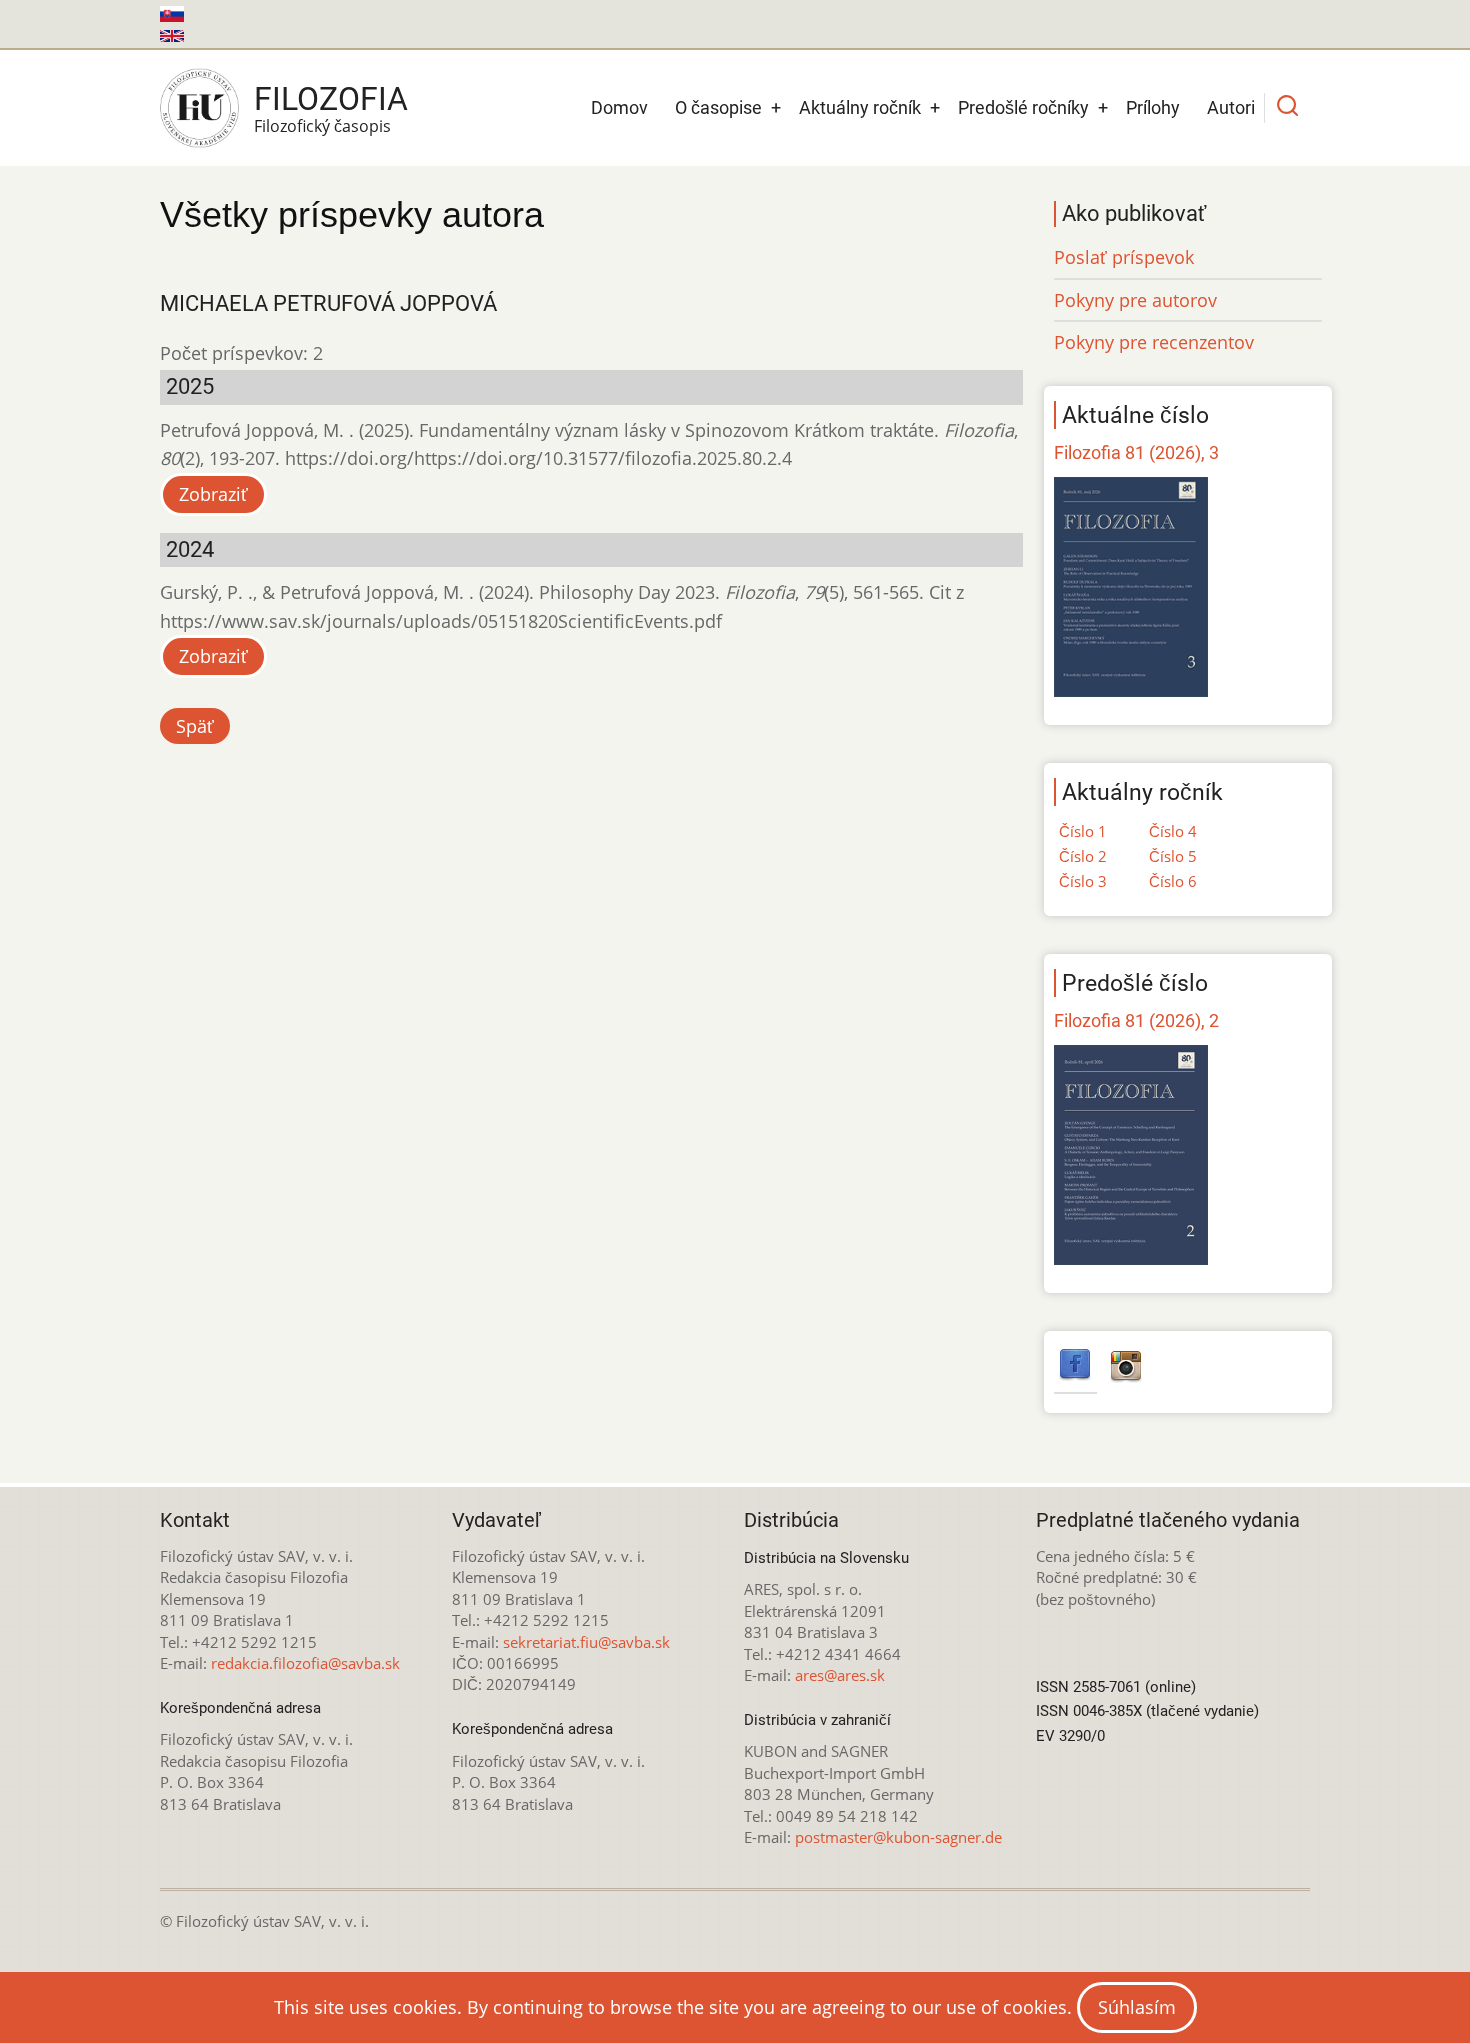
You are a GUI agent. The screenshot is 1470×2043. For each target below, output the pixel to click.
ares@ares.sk (840, 1675)
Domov (619, 107)
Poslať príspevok (1124, 257)
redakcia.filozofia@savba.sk (305, 1663)
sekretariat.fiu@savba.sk (586, 1642)
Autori (1231, 107)
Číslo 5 (1173, 856)
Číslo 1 (1083, 831)
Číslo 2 (1083, 856)
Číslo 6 (1173, 881)
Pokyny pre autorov (1135, 300)
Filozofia (331, 99)
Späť (195, 726)
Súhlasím (1137, 2007)
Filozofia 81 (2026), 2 (1136, 1020)
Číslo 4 (1173, 831)
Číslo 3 (1083, 881)
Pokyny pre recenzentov (1154, 342)
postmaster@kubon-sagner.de (898, 1837)
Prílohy (1153, 107)
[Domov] (199, 108)
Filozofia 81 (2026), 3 (1136, 452)
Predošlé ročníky (1023, 107)
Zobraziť (213, 494)
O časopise (718, 107)
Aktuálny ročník (860, 107)
